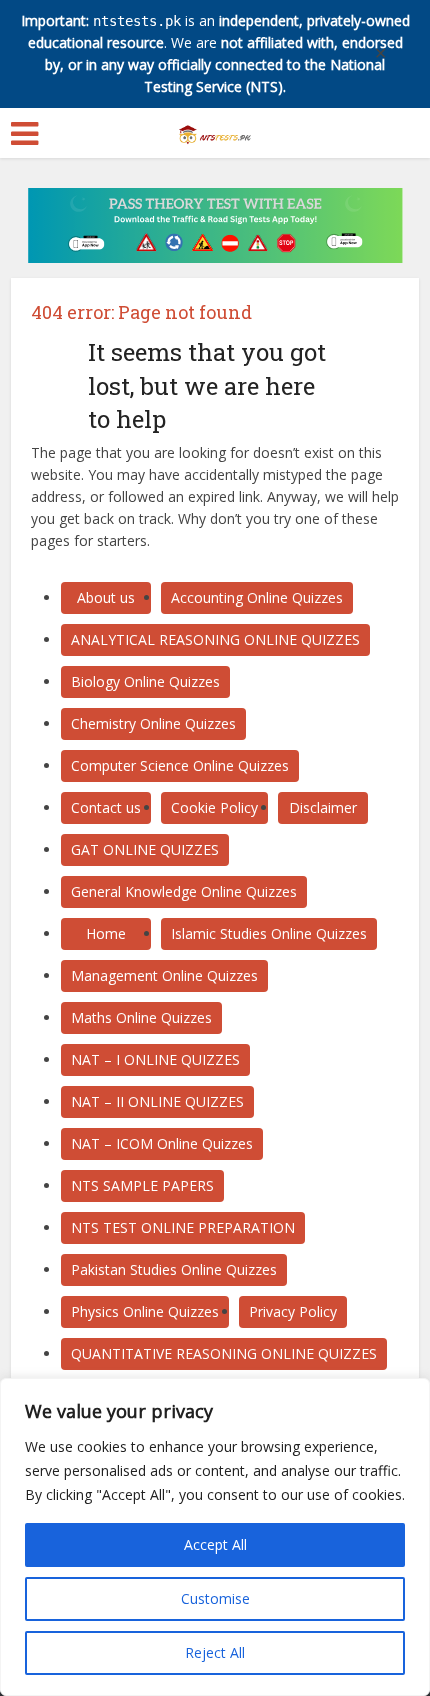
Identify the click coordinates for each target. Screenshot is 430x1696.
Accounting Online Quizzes (257, 597)
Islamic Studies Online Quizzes (269, 933)
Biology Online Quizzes (145, 681)
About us (106, 597)
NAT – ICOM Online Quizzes (162, 1143)
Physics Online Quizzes (145, 1311)
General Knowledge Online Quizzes (184, 891)
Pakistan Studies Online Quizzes (174, 1269)
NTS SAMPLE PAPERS (142, 1185)
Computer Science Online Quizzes (180, 765)
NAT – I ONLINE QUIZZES (155, 1059)
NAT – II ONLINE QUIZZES (157, 1101)
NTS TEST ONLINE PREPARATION (183, 1227)
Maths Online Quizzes (141, 1017)
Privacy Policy (293, 1311)
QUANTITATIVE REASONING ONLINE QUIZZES (224, 1353)
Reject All (215, 1652)
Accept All (215, 1544)
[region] (215, 1537)
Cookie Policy (214, 807)
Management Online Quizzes (164, 975)
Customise (215, 1598)
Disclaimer (323, 807)
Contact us (106, 807)
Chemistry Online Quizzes (153, 723)
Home (106, 933)
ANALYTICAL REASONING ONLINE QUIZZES (215, 639)
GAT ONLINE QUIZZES (145, 849)
